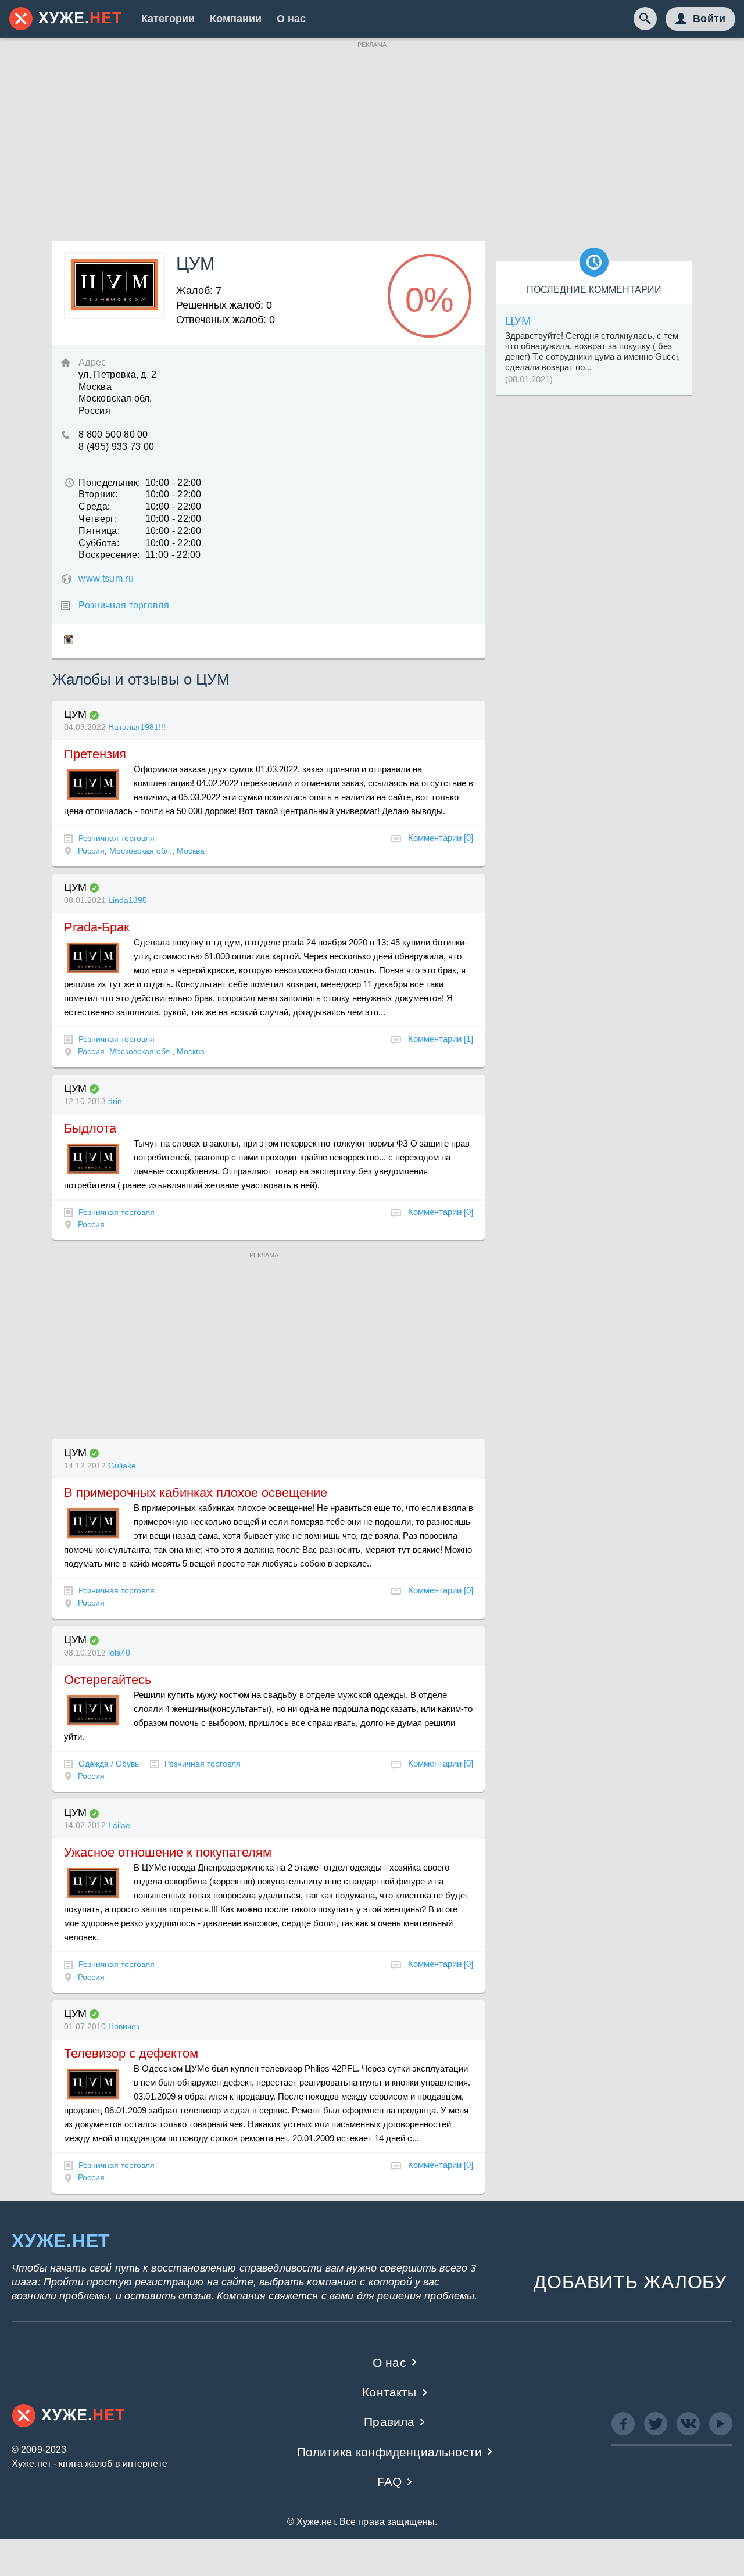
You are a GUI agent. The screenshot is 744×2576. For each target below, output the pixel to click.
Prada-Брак (97, 927)
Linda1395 (128, 900)
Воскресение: (109, 555)
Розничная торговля (124, 605)
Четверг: (98, 519)
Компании (236, 19)
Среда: (94, 506)
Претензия (95, 754)
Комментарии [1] (441, 1039)
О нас (291, 19)
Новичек (124, 2026)
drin (115, 1101)
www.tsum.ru (106, 578)
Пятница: (99, 531)
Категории (168, 19)
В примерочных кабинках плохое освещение (196, 1493)
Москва (191, 851)
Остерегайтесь (108, 1680)
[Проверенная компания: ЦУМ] (94, 715)
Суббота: (99, 543)
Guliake (122, 1466)
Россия (91, 851)
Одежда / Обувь (109, 1764)
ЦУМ (75, 714)
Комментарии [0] (441, 838)
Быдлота (90, 1128)
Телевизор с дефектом (131, 2053)
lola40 (119, 1653)
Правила (389, 2422)
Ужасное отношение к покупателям (168, 1852)
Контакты (389, 2392)
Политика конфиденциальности (390, 2452)
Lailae (119, 1825)
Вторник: (98, 494)
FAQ (390, 2482)
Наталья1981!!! (137, 727)
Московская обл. (141, 851)
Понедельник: (109, 483)
